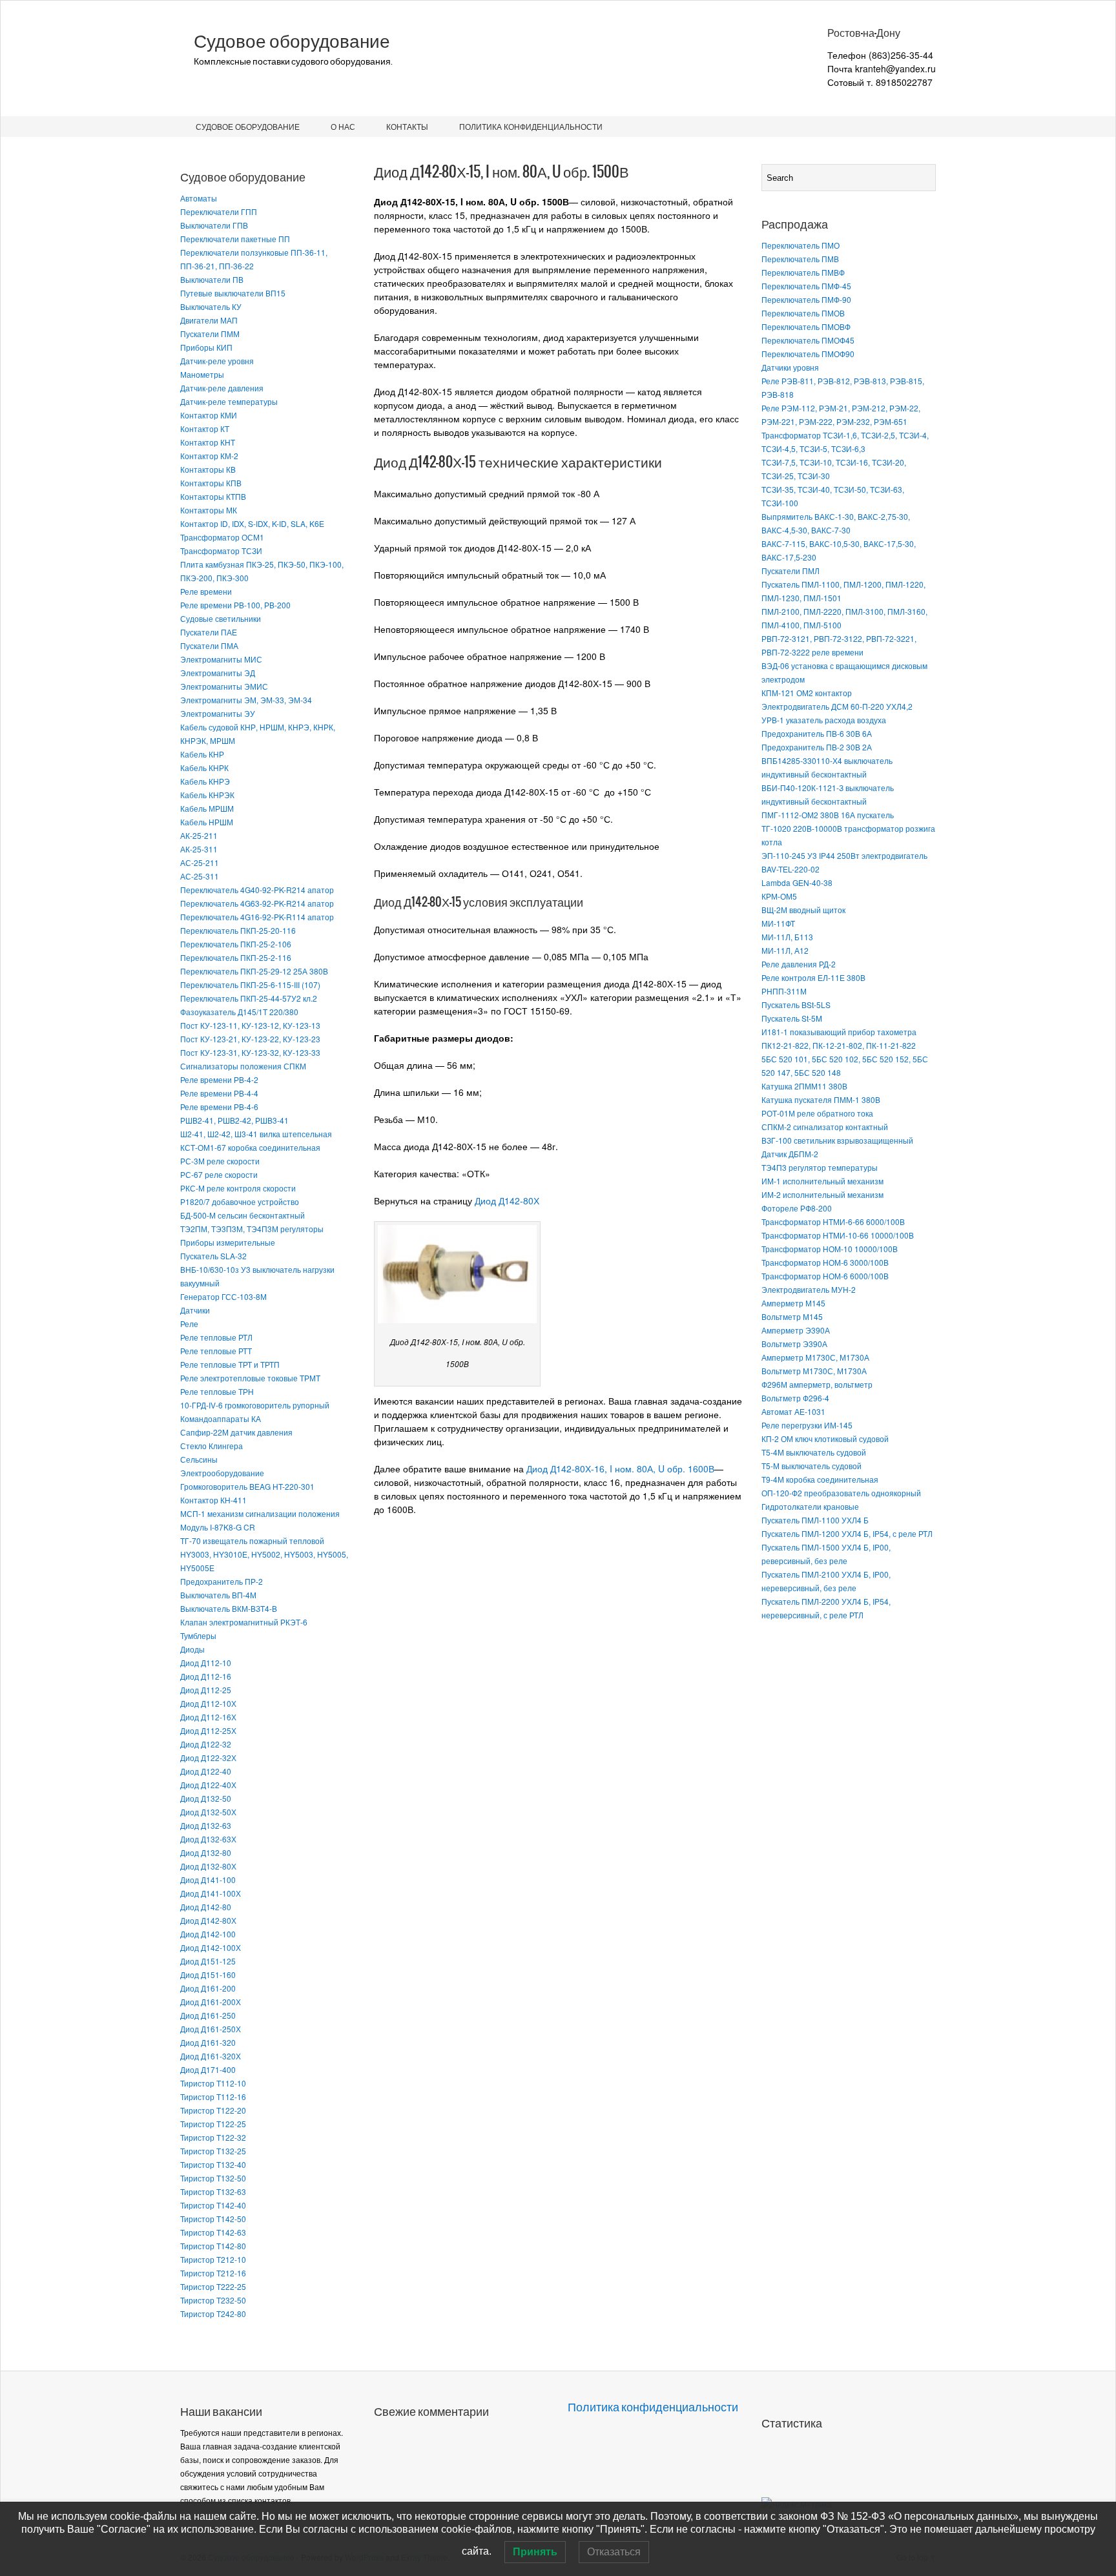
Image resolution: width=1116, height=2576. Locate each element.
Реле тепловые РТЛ (216, 1337)
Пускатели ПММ (210, 334)
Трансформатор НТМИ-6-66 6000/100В (833, 1221)
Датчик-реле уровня (217, 361)
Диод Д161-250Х (211, 2029)
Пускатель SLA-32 (213, 1256)
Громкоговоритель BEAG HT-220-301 (247, 1486)
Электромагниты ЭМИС (224, 686)
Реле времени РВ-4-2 (219, 1079)
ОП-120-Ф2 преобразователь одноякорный (841, 1493)
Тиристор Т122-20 (213, 2110)
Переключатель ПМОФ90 (808, 354)
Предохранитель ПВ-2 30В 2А (817, 747)
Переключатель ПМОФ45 (808, 340)
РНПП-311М (784, 991)
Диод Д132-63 (206, 1825)
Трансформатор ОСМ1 (222, 537)
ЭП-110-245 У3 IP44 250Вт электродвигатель (844, 855)
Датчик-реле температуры (229, 401)
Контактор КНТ (208, 442)
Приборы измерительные (228, 1242)
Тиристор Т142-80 (213, 2246)
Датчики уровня (790, 367)
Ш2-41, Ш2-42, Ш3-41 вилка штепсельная (256, 1134)
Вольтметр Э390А (794, 1344)
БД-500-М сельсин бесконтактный (243, 1215)
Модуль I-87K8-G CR (218, 1527)
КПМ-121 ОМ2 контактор (807, 693)
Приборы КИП (206, 347)
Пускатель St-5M (792, 1018)
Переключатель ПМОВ (803, 313)
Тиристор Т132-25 (213, 2151)
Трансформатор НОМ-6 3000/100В (825, 1262)
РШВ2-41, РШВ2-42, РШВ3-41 (234, 1120)
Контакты (407, 126)
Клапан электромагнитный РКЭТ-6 (244, 1622)
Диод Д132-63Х (208, 1839)
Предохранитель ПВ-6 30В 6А (817, 733)
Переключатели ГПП (219, 211)
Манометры (202, 374)
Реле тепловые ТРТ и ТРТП (230, 1364)
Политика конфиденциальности (531, 126)
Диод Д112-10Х (208, 1703)
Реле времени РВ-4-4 (219, 1093)
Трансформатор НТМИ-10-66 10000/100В (838, 1235)
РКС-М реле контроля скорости (238, 1188)
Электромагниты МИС (221, 659)
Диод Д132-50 (206, 1798)
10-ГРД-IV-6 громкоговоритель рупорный (255, 1405)
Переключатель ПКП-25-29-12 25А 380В (254, 971)
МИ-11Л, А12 (785, 950)
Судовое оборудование (292, 41)
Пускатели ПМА (209, 645)
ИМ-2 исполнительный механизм (822, 1194)
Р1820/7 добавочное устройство (240, 1201)
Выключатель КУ (211, 306)
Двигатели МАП (209, 320)
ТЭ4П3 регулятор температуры (820, 1167)
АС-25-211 (200, 862)
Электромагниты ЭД (218, 673)
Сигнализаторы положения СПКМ (243, 1066)
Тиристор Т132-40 (213, 2164)
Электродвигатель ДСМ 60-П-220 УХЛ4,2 (837, 706)
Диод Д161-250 (208, 2015)
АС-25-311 (200, 876)
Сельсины (199, 1459)
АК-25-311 (199, 849)
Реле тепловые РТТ (216, 1351)
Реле (189, 1324)
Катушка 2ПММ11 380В (804, 1086)
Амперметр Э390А (796, 1330)
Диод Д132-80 (206, 1852)
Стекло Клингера (212, 1446)
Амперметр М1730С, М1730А (815, 1357)
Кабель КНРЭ (205, 781)
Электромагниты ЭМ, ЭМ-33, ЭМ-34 (246, 700)
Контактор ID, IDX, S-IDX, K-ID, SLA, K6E (252, 523)
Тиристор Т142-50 (213, 2219)
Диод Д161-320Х (211, 2056)
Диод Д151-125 (208, 1961)
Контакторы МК (209, 510)
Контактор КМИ (209, 415)
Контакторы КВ (208, 469)
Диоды (192, 1649)
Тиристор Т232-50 (213, 2300)
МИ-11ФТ (778, 923)
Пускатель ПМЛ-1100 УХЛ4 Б (815, 1520)
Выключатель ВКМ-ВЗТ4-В (229, 1608)
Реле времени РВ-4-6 (219, 1107)
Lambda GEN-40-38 (797, 882)
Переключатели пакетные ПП (235, 239)
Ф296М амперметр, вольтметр (817, 1384)
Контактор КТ (205, 428)
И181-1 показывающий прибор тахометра (839, 1032)
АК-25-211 (199, 835)
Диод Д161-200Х (211, 2002)
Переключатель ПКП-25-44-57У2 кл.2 (249, 998)
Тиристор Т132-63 (213, 2191)
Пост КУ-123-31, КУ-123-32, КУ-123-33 (250, 1052)
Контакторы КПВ (211, 483)
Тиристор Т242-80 (213, 2313)
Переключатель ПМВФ (803, 272)
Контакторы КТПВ (213, 496)
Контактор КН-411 (213, 1500)
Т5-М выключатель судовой (811, 1466)
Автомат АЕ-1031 (793, 1411)
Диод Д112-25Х (208, 1730)
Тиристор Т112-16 (213, 2097)
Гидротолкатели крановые (810, 1506)
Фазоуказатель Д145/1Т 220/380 (239, 1012)
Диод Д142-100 (208, 1934)
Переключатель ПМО (801, 245)
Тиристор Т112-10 (213, 2083)
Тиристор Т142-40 (213, 2205)
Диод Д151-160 (208, 1974)
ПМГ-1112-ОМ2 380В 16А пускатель (828, 815)
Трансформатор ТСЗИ (221, 551)
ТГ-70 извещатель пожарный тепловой (252, 1540)
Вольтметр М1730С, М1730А (814, 1371)
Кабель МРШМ (207, 808)
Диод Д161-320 (208, 2042)
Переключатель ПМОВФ (806, 326)
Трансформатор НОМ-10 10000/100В (830, 1249)
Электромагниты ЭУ (218, 713)
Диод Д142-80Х (208, 1920)
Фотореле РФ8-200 (797, 1208)
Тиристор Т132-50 (213, 2178)
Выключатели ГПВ (214, 225)
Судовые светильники (221, 618)
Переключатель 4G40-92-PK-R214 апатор (257, 890)
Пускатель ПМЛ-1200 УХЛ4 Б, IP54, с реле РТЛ (847, 1533)
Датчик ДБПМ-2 (790, 1154)
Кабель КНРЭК (207, 795)
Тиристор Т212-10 (213, 2259)
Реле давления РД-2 (799, 964)
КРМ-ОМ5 (779, 896)
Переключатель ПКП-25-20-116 (238, 930)
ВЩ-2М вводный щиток (803, 910)
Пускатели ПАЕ (209, 632)
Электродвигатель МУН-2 (809, 1289)
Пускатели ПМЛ (790, 571)
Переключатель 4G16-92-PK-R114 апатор (257, 917)
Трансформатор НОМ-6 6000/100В (825, 1276)
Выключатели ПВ (212, 279)
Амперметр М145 (793, 1303)
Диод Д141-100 (208, 1880)
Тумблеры (198, 1635)
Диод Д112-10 (206, 1663)
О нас (343, 126)
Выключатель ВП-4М (218, 1595)
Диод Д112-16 (206, 1676)
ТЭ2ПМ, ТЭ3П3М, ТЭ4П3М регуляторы (252, 1229)
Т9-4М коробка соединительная (820, 1479)
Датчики (195, 1310)
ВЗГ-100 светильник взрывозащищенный (837, 1140)
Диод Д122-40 (206, 1771)
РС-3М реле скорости (220, 1161)
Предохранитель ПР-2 (222, 1581)
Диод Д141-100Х (211, 1893)
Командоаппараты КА (221, 1418)
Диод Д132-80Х (208, 1866)
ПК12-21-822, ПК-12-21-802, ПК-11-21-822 (839, 1045)
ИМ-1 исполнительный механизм (822, 1181)
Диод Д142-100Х (211, 1947)
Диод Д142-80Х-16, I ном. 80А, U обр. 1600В (620, 1468)
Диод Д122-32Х (208, 1757)
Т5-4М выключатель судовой (814, 1452)
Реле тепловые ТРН (217, 1391)
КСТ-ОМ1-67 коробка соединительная (250, 1147)
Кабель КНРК (204, 768)
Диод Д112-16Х (208, 1717)
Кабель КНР (202, 754)
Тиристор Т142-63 (213, 2232)
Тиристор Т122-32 (213, 2137)
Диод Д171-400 (208, 2069)
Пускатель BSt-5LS (796, 1005)
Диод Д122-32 (206, 1744)
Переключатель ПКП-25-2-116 (236, 957)
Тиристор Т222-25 (213, 2286)
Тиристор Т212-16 (213, 2273)
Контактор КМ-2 (209, 456)
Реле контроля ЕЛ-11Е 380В (813, 977)
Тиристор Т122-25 (213, 2124)
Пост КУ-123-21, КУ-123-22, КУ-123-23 (250, 1039)
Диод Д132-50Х (208, 1812)
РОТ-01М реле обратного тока (817, 1113)
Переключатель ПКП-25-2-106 (236, 944)
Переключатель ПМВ (800, 259)
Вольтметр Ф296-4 (795, 1398)
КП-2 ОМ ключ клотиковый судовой (825, 1438)
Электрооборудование (222, 1473)
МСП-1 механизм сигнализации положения (260, 1513)
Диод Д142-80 (206, 1907)
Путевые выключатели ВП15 (233, 293)
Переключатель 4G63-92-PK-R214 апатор (257, 903)
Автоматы (199, 198)
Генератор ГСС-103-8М (223, 1296)
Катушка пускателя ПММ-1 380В (821, 1099)
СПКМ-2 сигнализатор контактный (825, 1127)
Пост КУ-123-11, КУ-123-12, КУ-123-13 (250, 1025)
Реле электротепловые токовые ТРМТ (250, 1378)
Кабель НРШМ (207, 822)
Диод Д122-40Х (208, 1785)
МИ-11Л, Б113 (787, 937)
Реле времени (206, 591)
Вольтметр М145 (792, 1316)
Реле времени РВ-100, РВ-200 (235, 605)
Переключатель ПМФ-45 (806, 286)
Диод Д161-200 (208, 1988)
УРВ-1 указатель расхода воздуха (824, 720)
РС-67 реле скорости (219, 1174)
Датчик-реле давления (222, 388)
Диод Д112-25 (206, 1690)
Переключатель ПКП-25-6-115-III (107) (250, 984)
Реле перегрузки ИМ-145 (807, 1425)
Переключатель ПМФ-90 (806, 299)
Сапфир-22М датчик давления (236, 1432)
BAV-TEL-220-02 (790, 869)
